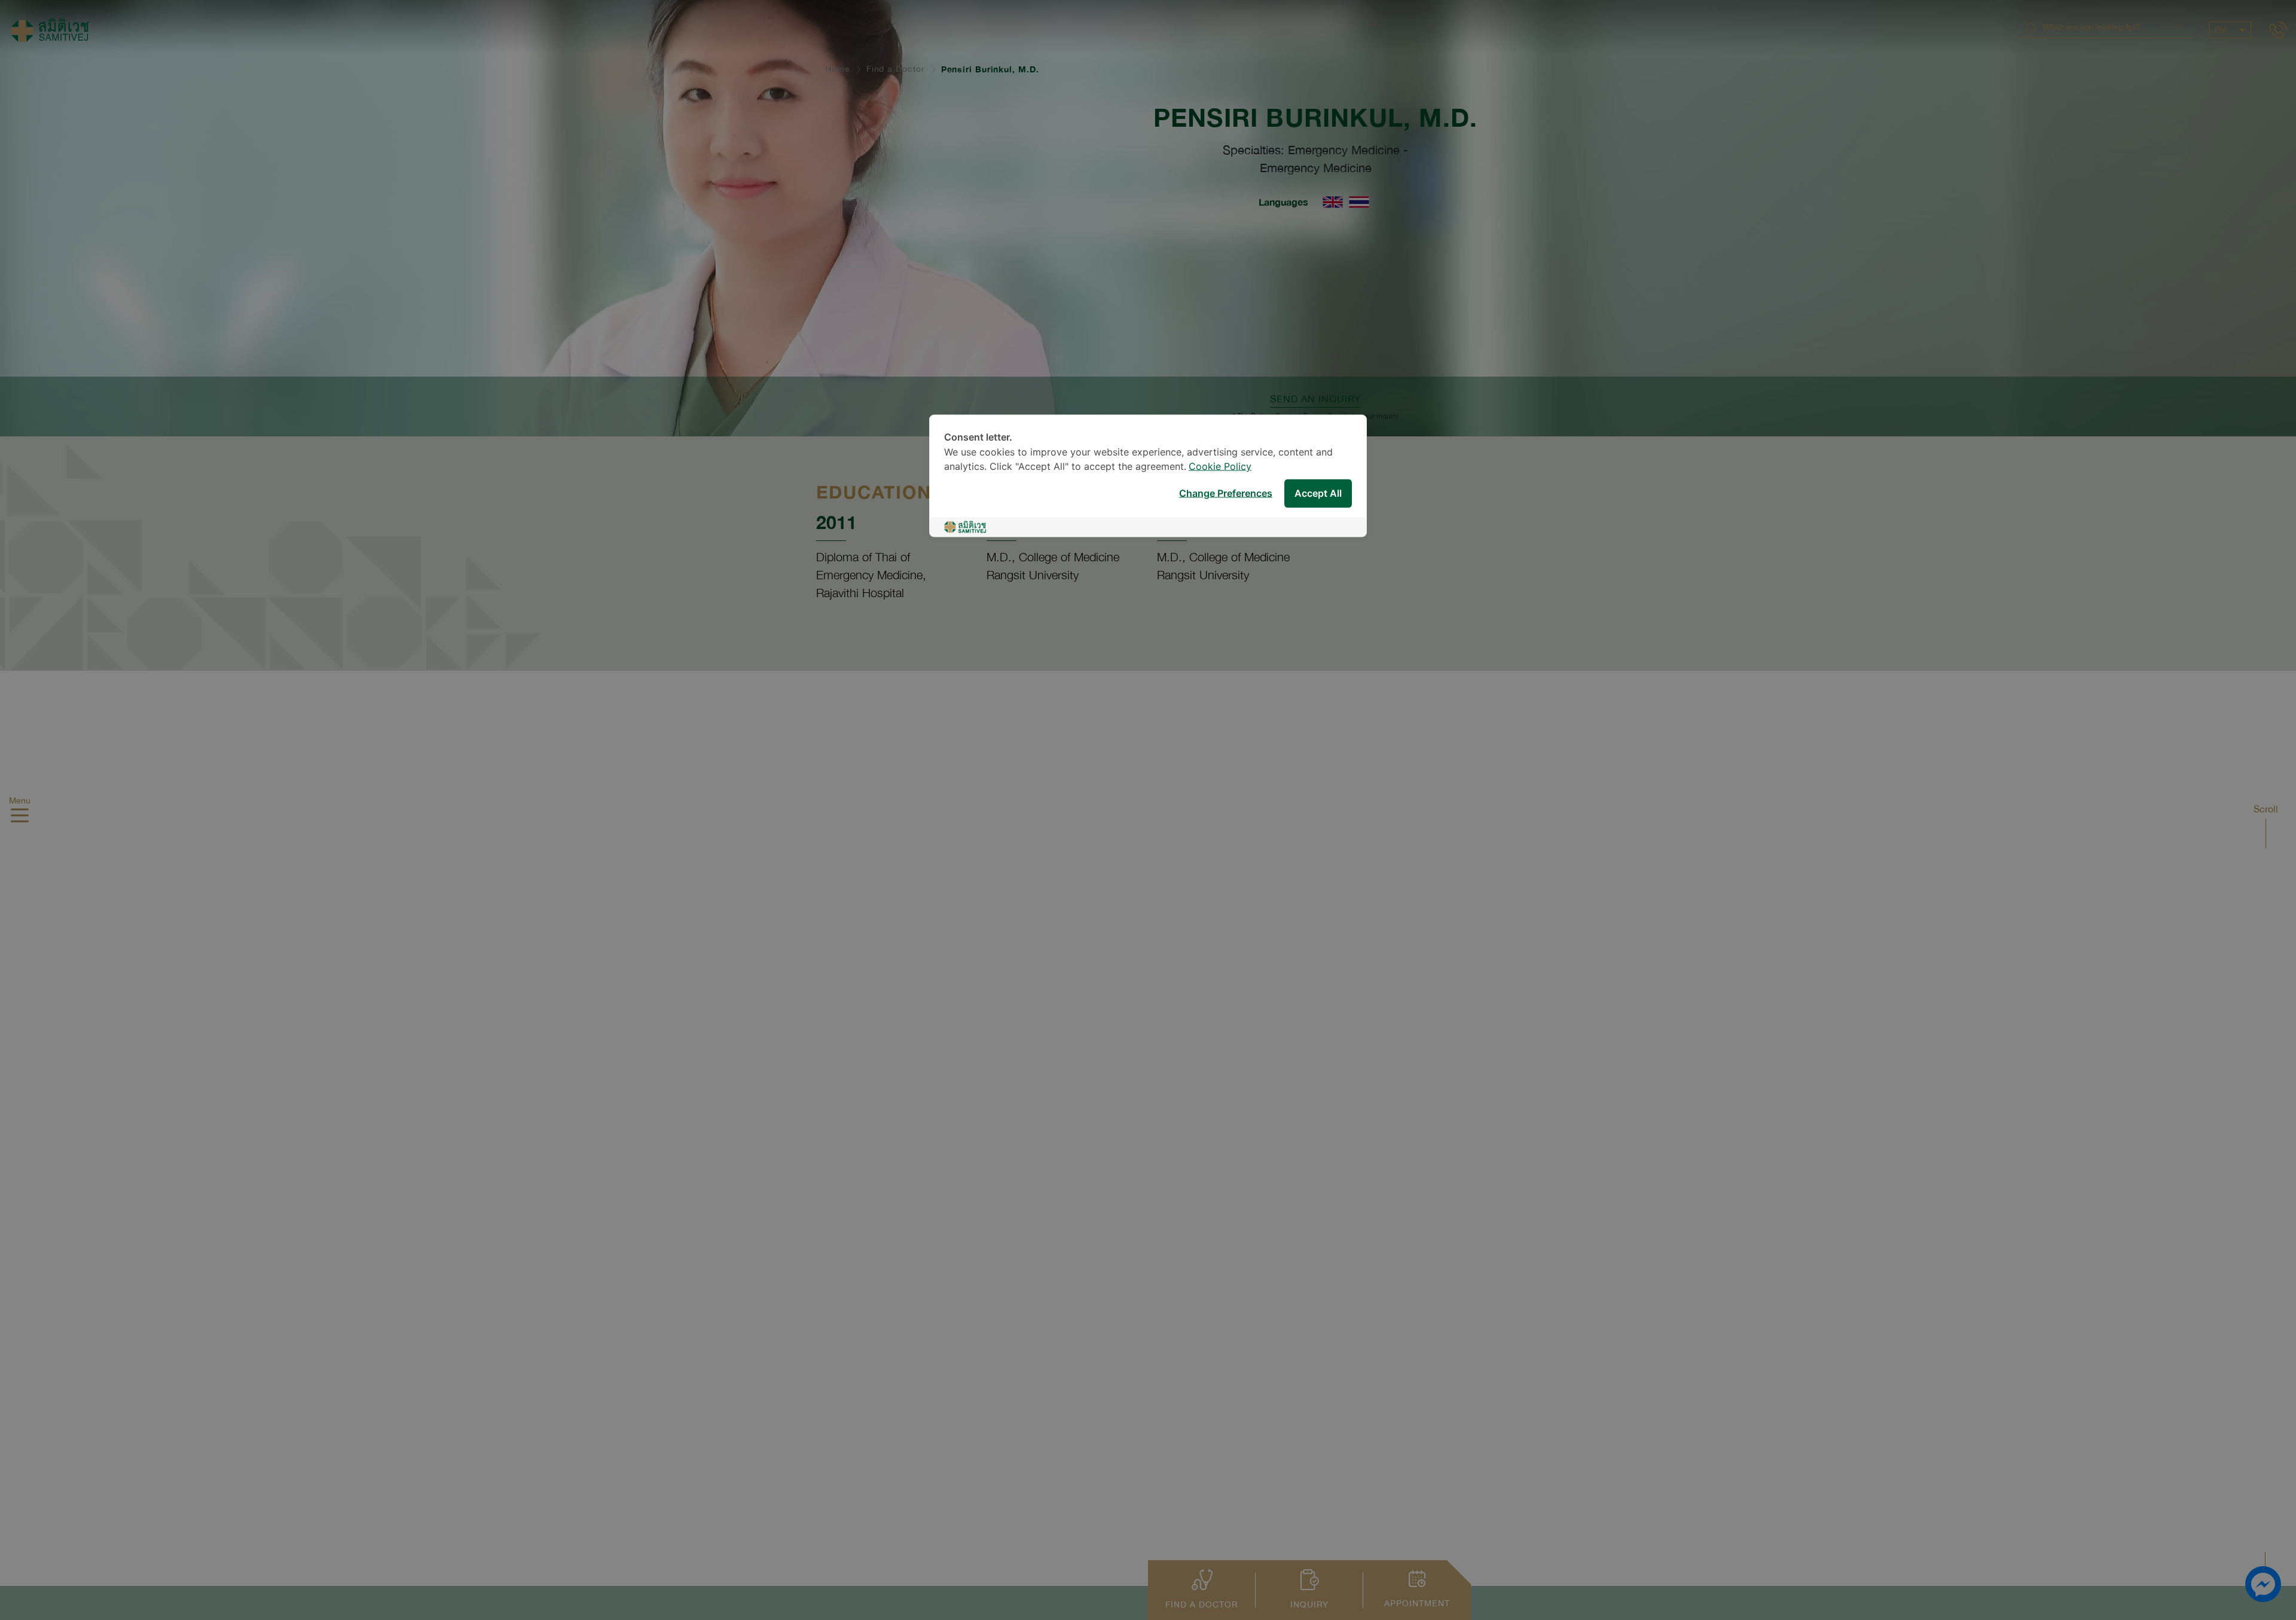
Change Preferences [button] (1226, 493)
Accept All (1318, 493)
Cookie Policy (1220, 467)
